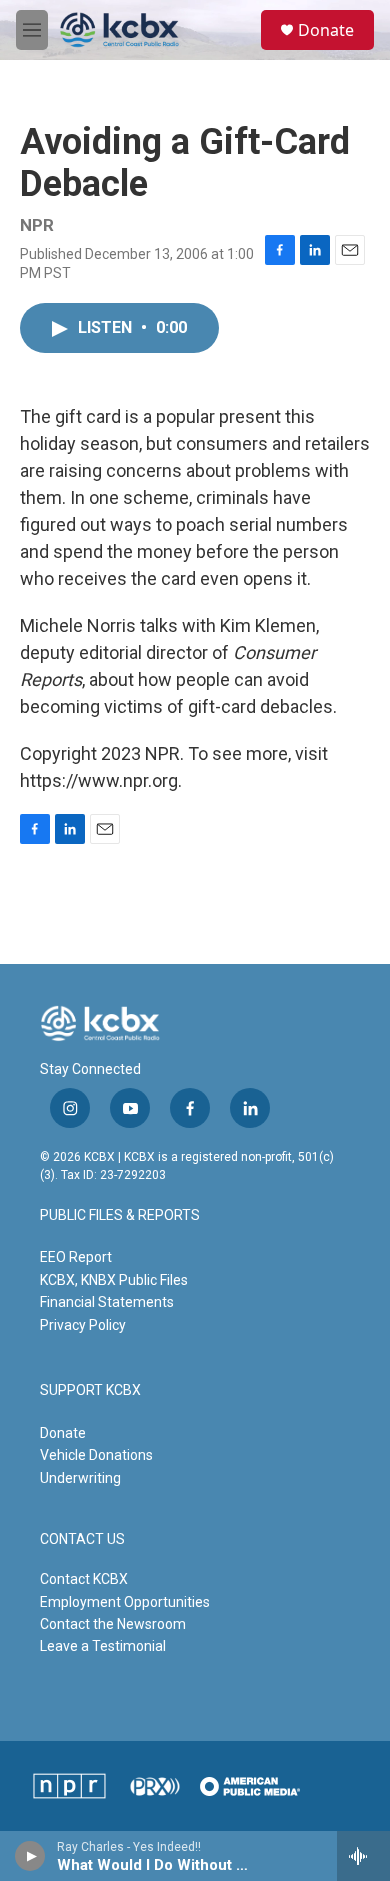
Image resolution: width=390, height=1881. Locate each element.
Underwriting (80, 1478)
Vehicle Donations (96, 1455)
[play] (30, 1856)
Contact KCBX (84, 1579)
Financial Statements (107, 1302)
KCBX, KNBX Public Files (114, 1280)
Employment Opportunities (125, 1602)
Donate (326, 30)
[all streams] (363, 1856)
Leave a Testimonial (103, 1646)
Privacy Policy (83, 1325)
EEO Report (76, 1257)
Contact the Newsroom (113, 1624)
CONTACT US (82, 1539)
